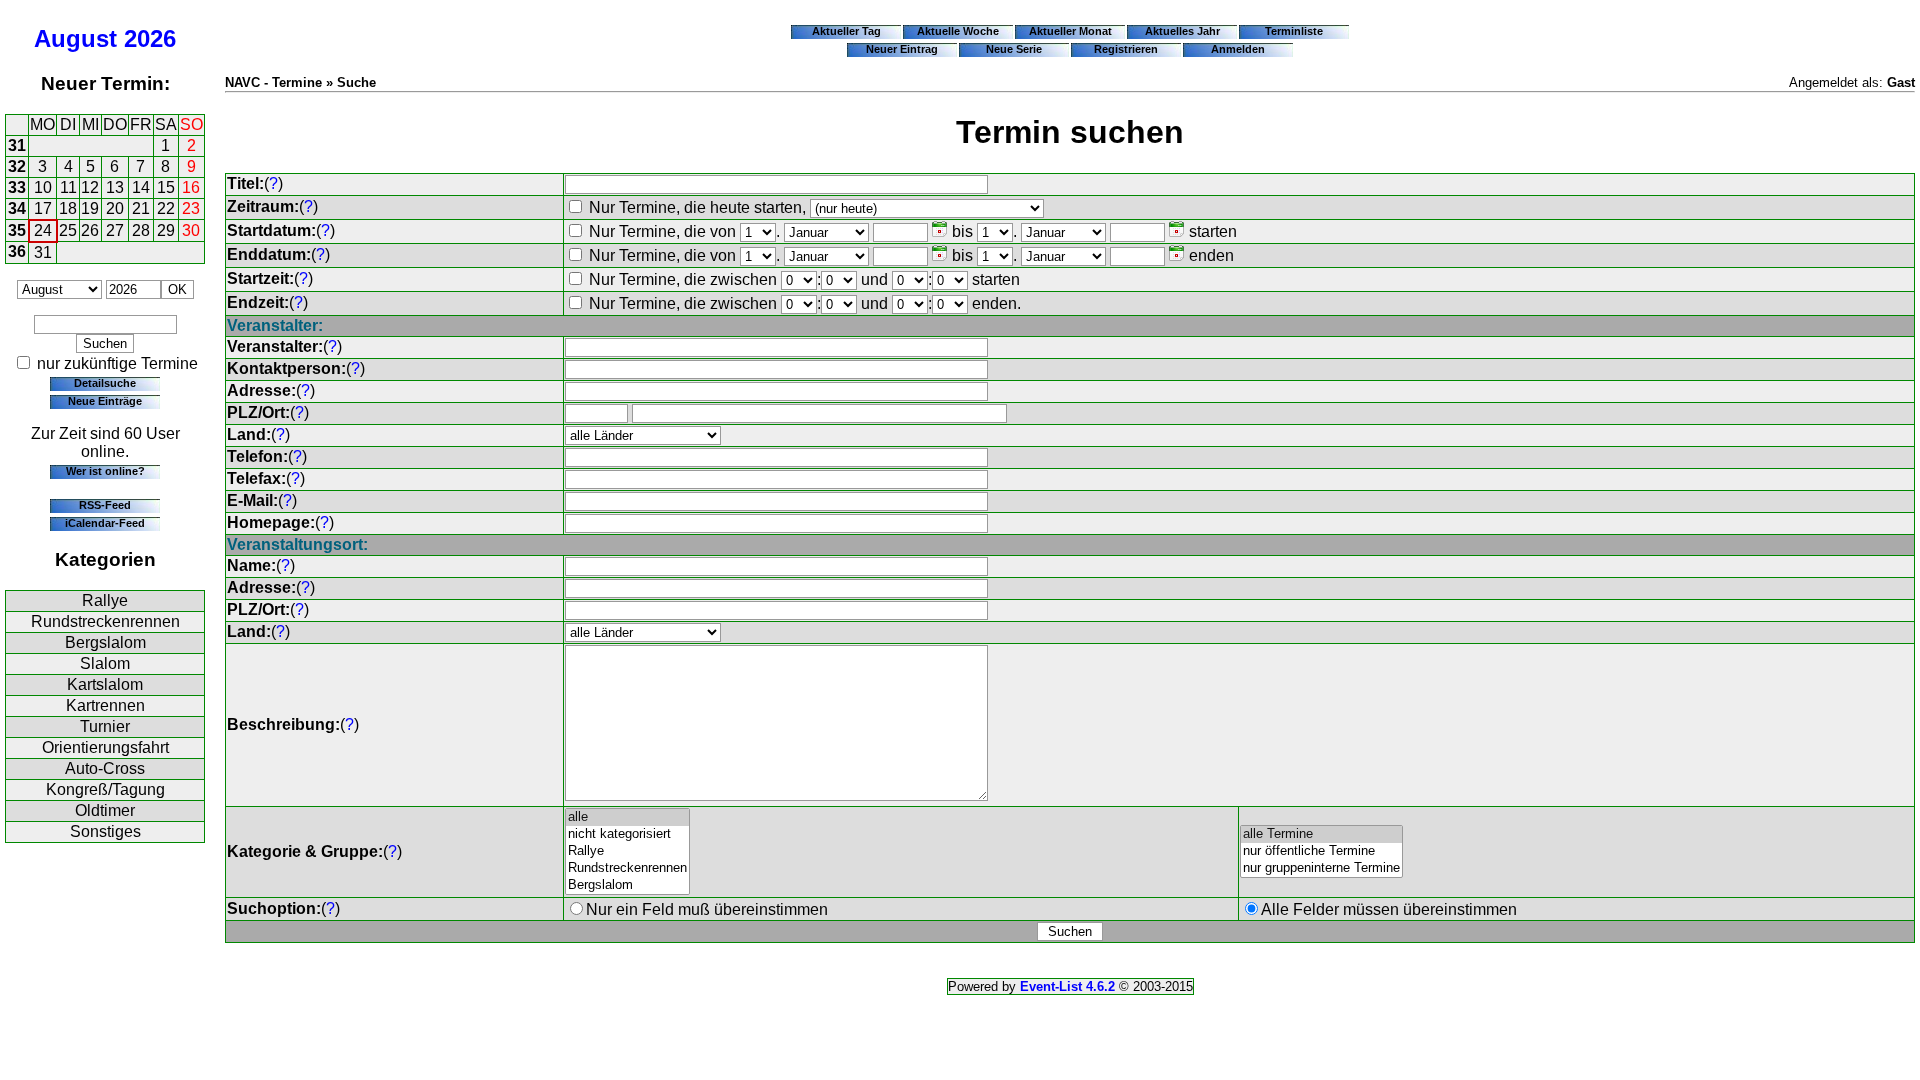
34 (17, 208)
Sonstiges (105, 831)
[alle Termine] (1321, 834)
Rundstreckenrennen (105, 621)
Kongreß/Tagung (105, 789)
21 (141, 208)
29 (166, 230)
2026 (150, 38)
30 (191, 230)
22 (166, 208)
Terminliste (1294, 31)
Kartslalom (105, 684)
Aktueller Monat (1070, 31)
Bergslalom (105, 642)
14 (141, 187)
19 (90, 208)
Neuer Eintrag (902, 49)
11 (68, 187)
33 (17, 187)
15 (166, 187)
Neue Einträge (105, 401)
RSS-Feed (105, 505)
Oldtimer (105, 810)
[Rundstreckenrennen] (627, 868)
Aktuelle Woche (958, 31)
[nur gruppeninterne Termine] (1321, 868)
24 (43, 230)
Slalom (105, 663)
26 (90, 230)
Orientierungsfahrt (105, 747)
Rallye (105, 600)
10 (43, 187)
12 (90, 187)
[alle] (627, 817)
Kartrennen (105, 705)
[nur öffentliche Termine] (1321, 851)
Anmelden (1238, 49)
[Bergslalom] (627, 885)
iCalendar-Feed (105, 523)
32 (17, 166)
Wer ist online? (105, 471)
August (75, 38)
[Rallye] (627, 851)
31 (17, 145)
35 (17, 230)
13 (115, 187)
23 (191, 208)
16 (191, 187)
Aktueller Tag (846, 31)
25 (68, 230)
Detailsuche (105, 383)
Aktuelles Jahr (1182, 31)
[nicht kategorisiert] (627, 834)
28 (141, 230)
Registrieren (1126, 49)
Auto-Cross (105, 768)
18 (68, 208)
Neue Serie (1014, 49)
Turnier (105, 726)
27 (115, 230)
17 (43, 208)
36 (17, 251)
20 (115, 208)
